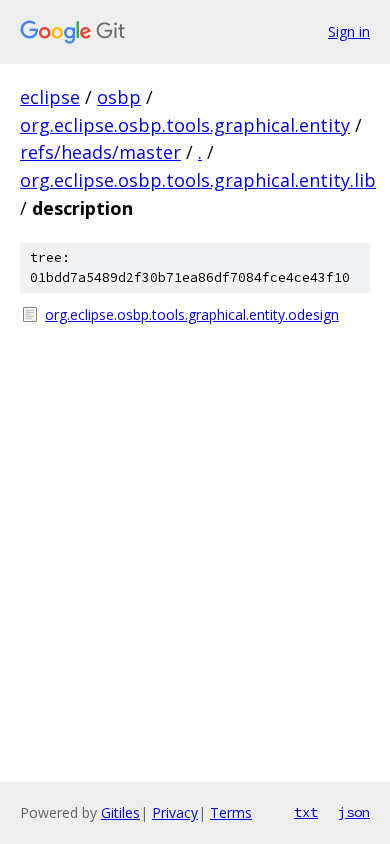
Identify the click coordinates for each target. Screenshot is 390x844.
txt (306, 812)
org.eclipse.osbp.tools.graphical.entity (185, 125)
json (354, 812)
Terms (231, 812)
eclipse (50, 97)
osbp (119, 97)
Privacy (175, 812)
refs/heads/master (100, 152)
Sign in (349, 31)
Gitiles (120, 812)
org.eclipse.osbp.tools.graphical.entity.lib (198, 180)
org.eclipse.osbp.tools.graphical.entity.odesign (192, 314)
